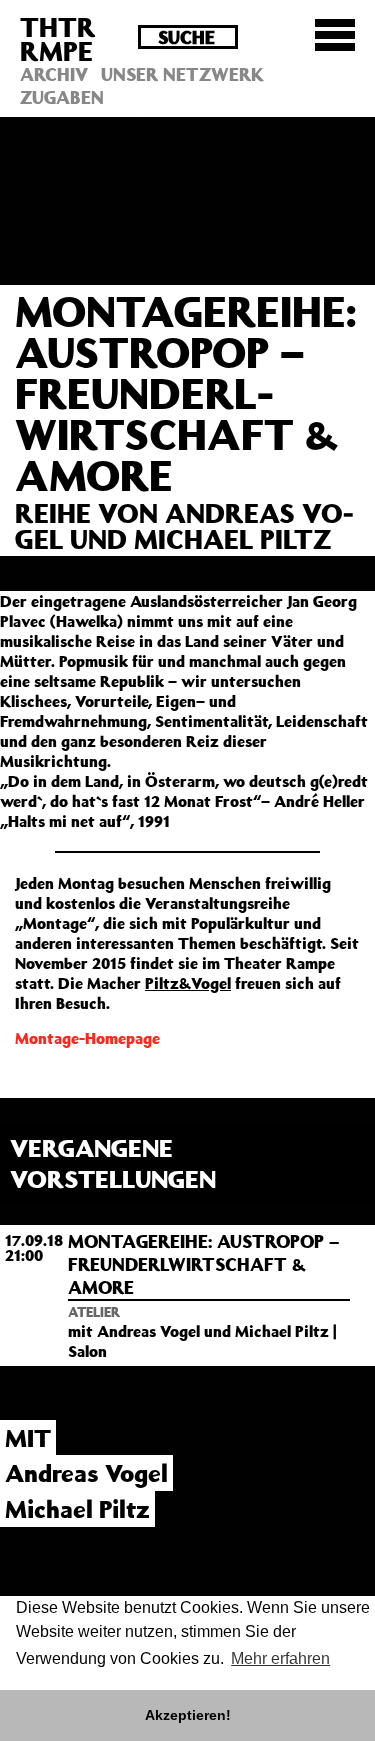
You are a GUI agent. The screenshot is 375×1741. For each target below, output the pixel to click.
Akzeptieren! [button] (188, 1715)
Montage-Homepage (87, 1038)
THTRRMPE (58, 38)
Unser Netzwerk (182, 74)
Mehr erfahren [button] (280, 1658)
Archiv (54, 74)
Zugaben (62, 97)
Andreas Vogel (86, 1473)
